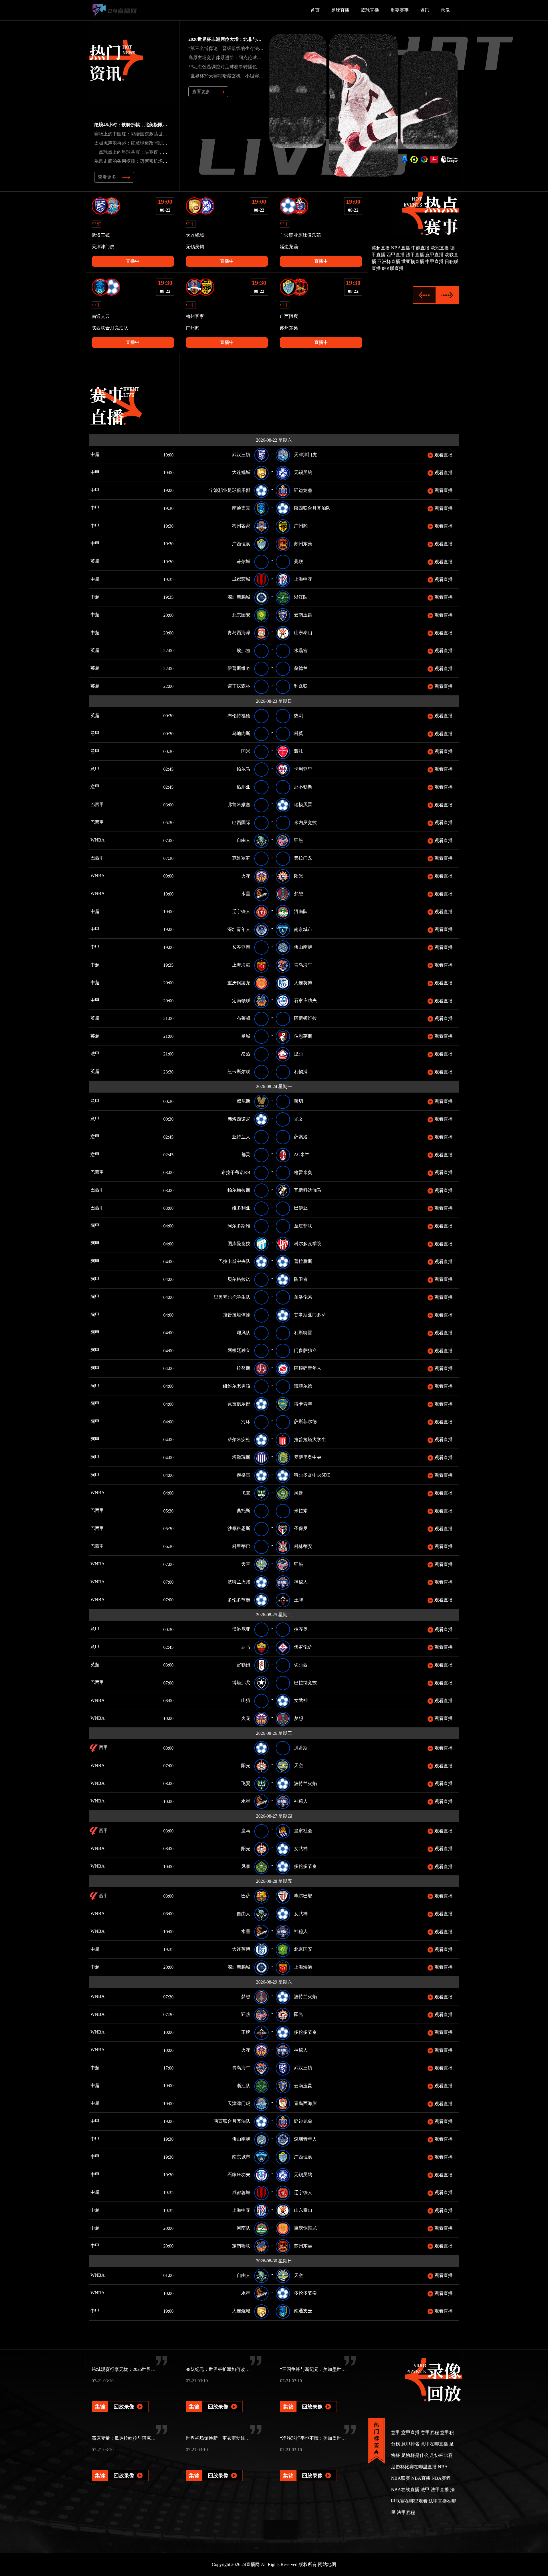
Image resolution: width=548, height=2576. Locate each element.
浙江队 (301, 597)
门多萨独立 (305, 1350)
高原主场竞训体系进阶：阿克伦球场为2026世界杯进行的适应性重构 (257, 58)
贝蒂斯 (301, 1748)
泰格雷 (243, 1475)
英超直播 (381, 248)
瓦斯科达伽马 (308, 1190)
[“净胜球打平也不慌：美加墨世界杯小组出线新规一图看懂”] (309, 2468)
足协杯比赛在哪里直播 (414, 2467)
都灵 (246, 1154)
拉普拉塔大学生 (310, 1440)
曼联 (299, 561)
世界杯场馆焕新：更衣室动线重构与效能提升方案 (236, 2438)
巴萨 (246, 1896)
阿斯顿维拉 (305, 1018)
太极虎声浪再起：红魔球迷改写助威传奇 (135, 143)
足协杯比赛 (441, 2455)
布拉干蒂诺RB (236, 1172)
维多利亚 (241, 1208)
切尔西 (301, 1665)
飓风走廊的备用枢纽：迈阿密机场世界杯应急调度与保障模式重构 (160, 161)
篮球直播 (370, 10)
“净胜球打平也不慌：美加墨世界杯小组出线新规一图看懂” (339, 2438)
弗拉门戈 (303, 858)
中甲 (94, 472)
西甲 (103, 1747)
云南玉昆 (303, 615)
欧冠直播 (440, 248)
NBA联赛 (401, 2478)
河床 (246, 1422)
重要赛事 (400, 10)
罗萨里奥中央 (308, 1457)
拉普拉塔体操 (237, 1315)
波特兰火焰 (239, 1582)
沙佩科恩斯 (239, 1528)
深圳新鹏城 (239, 597)
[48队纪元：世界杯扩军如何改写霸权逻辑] (214, 2399)
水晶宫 (301, 651)
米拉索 (301, 1511)
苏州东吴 (303, 544)
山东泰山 (303, 633)
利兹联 (301, 686)
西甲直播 (396, 255)
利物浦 (301, 1072)
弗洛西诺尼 (239, 1119)
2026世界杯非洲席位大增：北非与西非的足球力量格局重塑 (248, 39)
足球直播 (340, 10)
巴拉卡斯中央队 (234, 1261)
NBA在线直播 (405, 2490)
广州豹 (301, 526)
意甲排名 (410, 2444)
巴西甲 (97, 805)
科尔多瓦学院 (308, 1244)
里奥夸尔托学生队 (232, 1297)
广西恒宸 (241, 544)
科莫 (299, 733)
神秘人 (301, 1582)
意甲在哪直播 (434, 2444)
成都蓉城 (241, 579)
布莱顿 (243, 1018)
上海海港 (241, 965)
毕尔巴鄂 (303, 1896)
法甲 (94, 1054)
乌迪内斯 (241, 733)
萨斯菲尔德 (305, 1422)
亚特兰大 (241, 1137)
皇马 (246, 1831)
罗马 (246, 1647)
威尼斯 (243, 1101)
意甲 (94, 733)
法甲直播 (415, 255)
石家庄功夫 (305, 1000)
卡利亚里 (303, 769)
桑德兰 (301, 668)
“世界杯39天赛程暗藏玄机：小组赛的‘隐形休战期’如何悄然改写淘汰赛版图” (265, 76)
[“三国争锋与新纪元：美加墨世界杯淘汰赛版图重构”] (309, 2399)
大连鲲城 (241, 472)
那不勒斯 (303, 787)
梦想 (299, 894)
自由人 (243, 840)
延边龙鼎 (303, 490)
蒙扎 (299, 751)
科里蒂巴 (241, 1546)
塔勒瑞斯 (241, 1457)
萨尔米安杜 (239, 1440)
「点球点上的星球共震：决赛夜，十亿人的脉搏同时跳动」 (154, 152)
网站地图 (327, 2564)
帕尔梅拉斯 (239, 1190)
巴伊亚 (301, 1208)
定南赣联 (241, 1000)
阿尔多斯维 (239, 1226)
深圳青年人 (239, 929)
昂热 (246, 1054)
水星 (246, 894)
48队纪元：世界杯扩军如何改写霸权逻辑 (227, 2369)
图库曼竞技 (239, 1244)
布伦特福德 (239, 716)
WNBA (97, 840)
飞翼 (246, 1493)
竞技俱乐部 (239, 1404)
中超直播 (420, 248)
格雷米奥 (303, 1172)
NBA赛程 (441, 2478)
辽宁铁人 (241, 911)
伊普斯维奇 (239, 668)
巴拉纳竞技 (305, 1683)
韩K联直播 (393, 268)
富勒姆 (243, 1665)
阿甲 (94, 1226)
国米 (246, 751)
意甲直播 (434, 255)
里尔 (299, 1054)
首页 (315, 10)
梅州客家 (241, 526)
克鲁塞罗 (241, 858)
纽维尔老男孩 (237, 1386)
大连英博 (303, 983)
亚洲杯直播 (389, 262)
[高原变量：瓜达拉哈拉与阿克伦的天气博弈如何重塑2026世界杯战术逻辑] (120, 2468)
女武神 (301, 1700)
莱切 (299, 1101)
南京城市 (303, 929)
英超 (94, 561)
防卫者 (301, 1279)
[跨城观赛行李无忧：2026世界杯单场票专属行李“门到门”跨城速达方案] (120, 2399)
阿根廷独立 (239, 1350)
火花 (246, 876)
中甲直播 (434, 262)
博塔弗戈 (241, 1683)
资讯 (425, 10)
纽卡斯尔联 (239, 1072)
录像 (445, 10)
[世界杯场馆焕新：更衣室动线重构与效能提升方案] (214, 2468)
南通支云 (241, 508)
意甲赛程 (430, 2432)
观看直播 (443, 455)
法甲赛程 (406, 2512)
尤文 (299, 1119)
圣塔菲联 (303, 1226)
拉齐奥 (301, 1629)
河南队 (301, 911)
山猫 (246, 1700)
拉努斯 (243, 1368)
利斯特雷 (303, 1333)
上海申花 (303, 579)
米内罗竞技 (305, 823)
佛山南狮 (303, 947)
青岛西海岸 (239, 633)
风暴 (299, 1493)
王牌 (299, 1600)
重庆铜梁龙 (239, 983)
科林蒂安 (303, 1546)
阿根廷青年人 (308, 1368)
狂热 (299, 840)
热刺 (299, 716)
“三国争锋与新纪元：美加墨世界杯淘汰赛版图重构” (332, 2369)
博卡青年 (303, 1404)
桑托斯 (243, 1511)
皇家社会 (303, 1831)
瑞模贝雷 (303, 805)
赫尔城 (243, 561)
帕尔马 (243, 769)
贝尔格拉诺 (239, 1279)
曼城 (246, 1036)
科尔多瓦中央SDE (312, 1475)
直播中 (133, 261)
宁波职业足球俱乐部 (230, 490)
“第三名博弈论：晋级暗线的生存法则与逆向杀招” (238, 48)
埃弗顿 (243, 651)
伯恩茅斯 (303, 1036)
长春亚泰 (241, 947)
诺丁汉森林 (239, 686)
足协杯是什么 (415, 2455)
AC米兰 (302, 1154)
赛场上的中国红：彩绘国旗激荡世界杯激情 (138, 134)
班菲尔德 (303, 1386)
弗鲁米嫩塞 (239, 805)
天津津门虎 (305, 455)
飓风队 (243, 1333)
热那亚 (243, 787)
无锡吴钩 (303, 472)
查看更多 (201, 92)
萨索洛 (301, 1137)
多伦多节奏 (239, 1600)
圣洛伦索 (303, 1297)
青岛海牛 (303, 965)
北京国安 (241, 615)
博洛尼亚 (241, 1629)
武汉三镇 (241, 455)
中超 (94, 454)
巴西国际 (241, 823)
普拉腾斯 (303, 1261)
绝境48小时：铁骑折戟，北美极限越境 (133, 125)
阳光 (299, 876)
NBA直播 (401, 248)
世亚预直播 (413, 262)
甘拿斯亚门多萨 (310, 1315)
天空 (246, 1564)
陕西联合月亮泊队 (312, 508)
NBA (443, 2467)
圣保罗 (301, 1528)
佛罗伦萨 (303, 1647)
